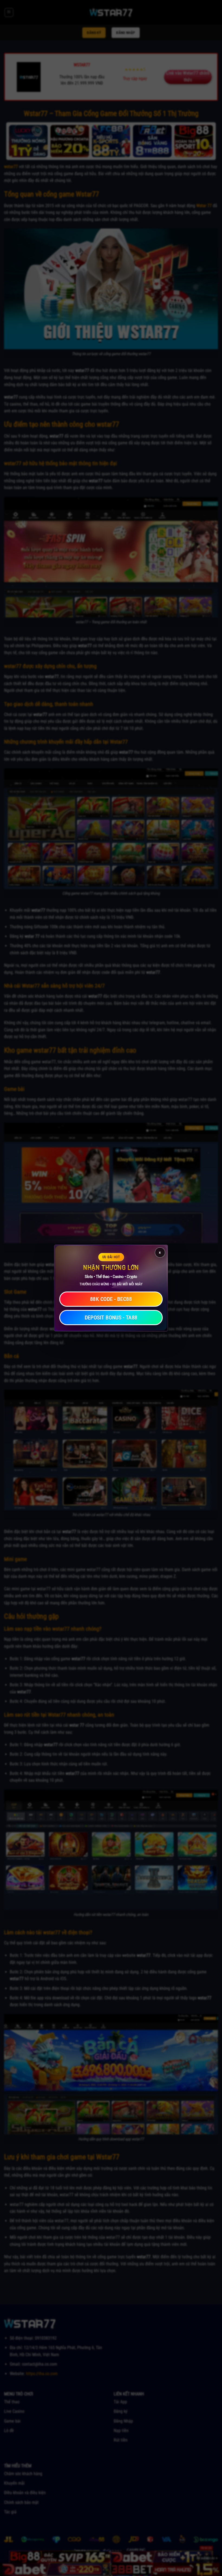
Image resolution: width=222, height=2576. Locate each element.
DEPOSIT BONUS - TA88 (111, 1318)
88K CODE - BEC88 (111, 1299)
